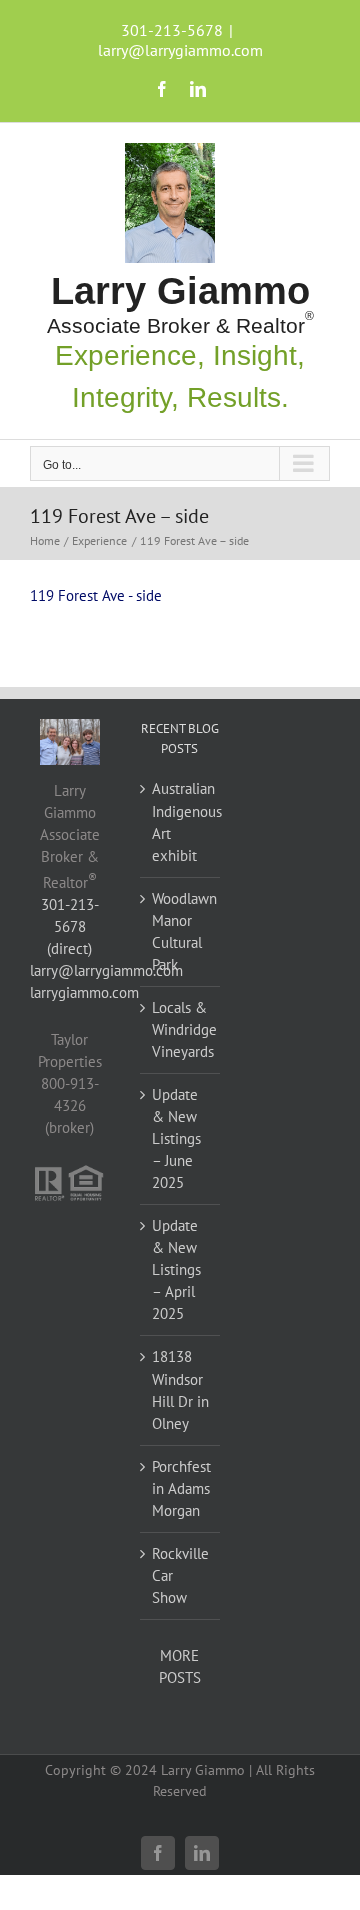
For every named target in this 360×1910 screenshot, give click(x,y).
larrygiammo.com (84, 992)
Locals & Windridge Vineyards (181, 1029)
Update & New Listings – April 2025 (176, 1269)
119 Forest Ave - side (96, 595)
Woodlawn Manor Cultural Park (181, 931)
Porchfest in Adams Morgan (181, 1488)
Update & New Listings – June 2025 (176, 1138)
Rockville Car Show (180, 1575)
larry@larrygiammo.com (180, 50)
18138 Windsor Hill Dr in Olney (180, 1389)
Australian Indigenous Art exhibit (181, 821)
